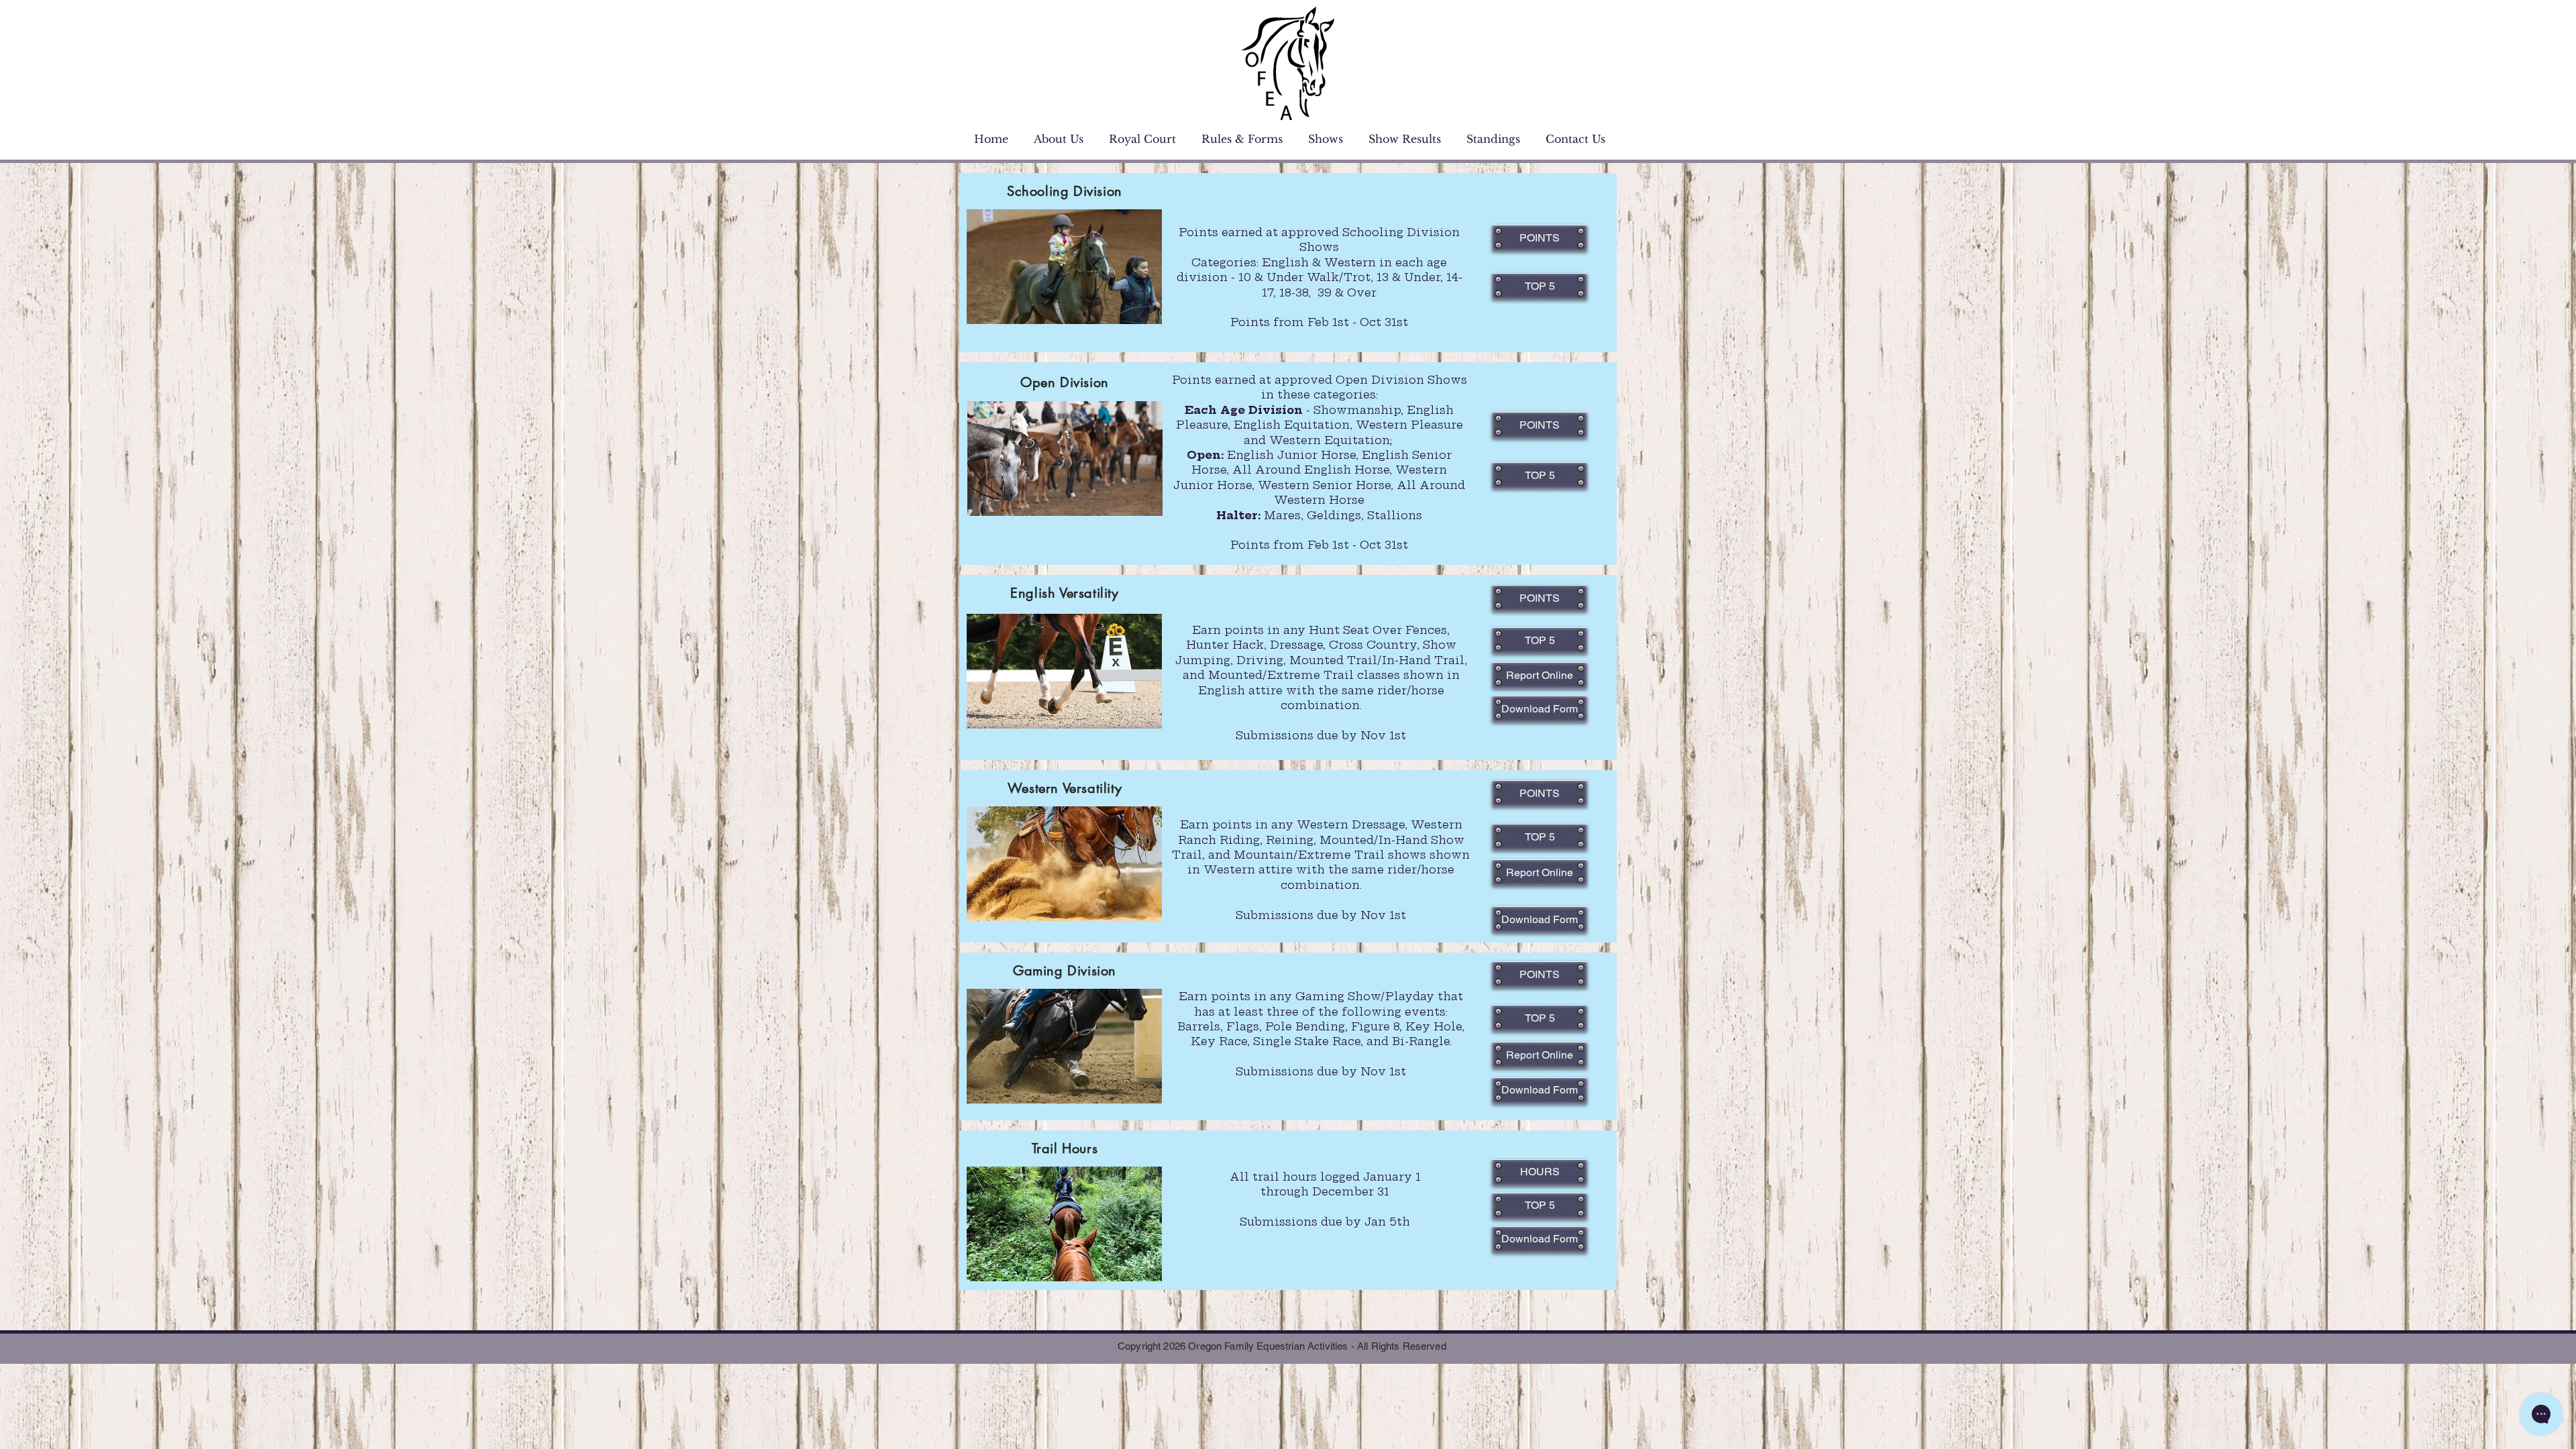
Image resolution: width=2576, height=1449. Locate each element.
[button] (1540, 286)
